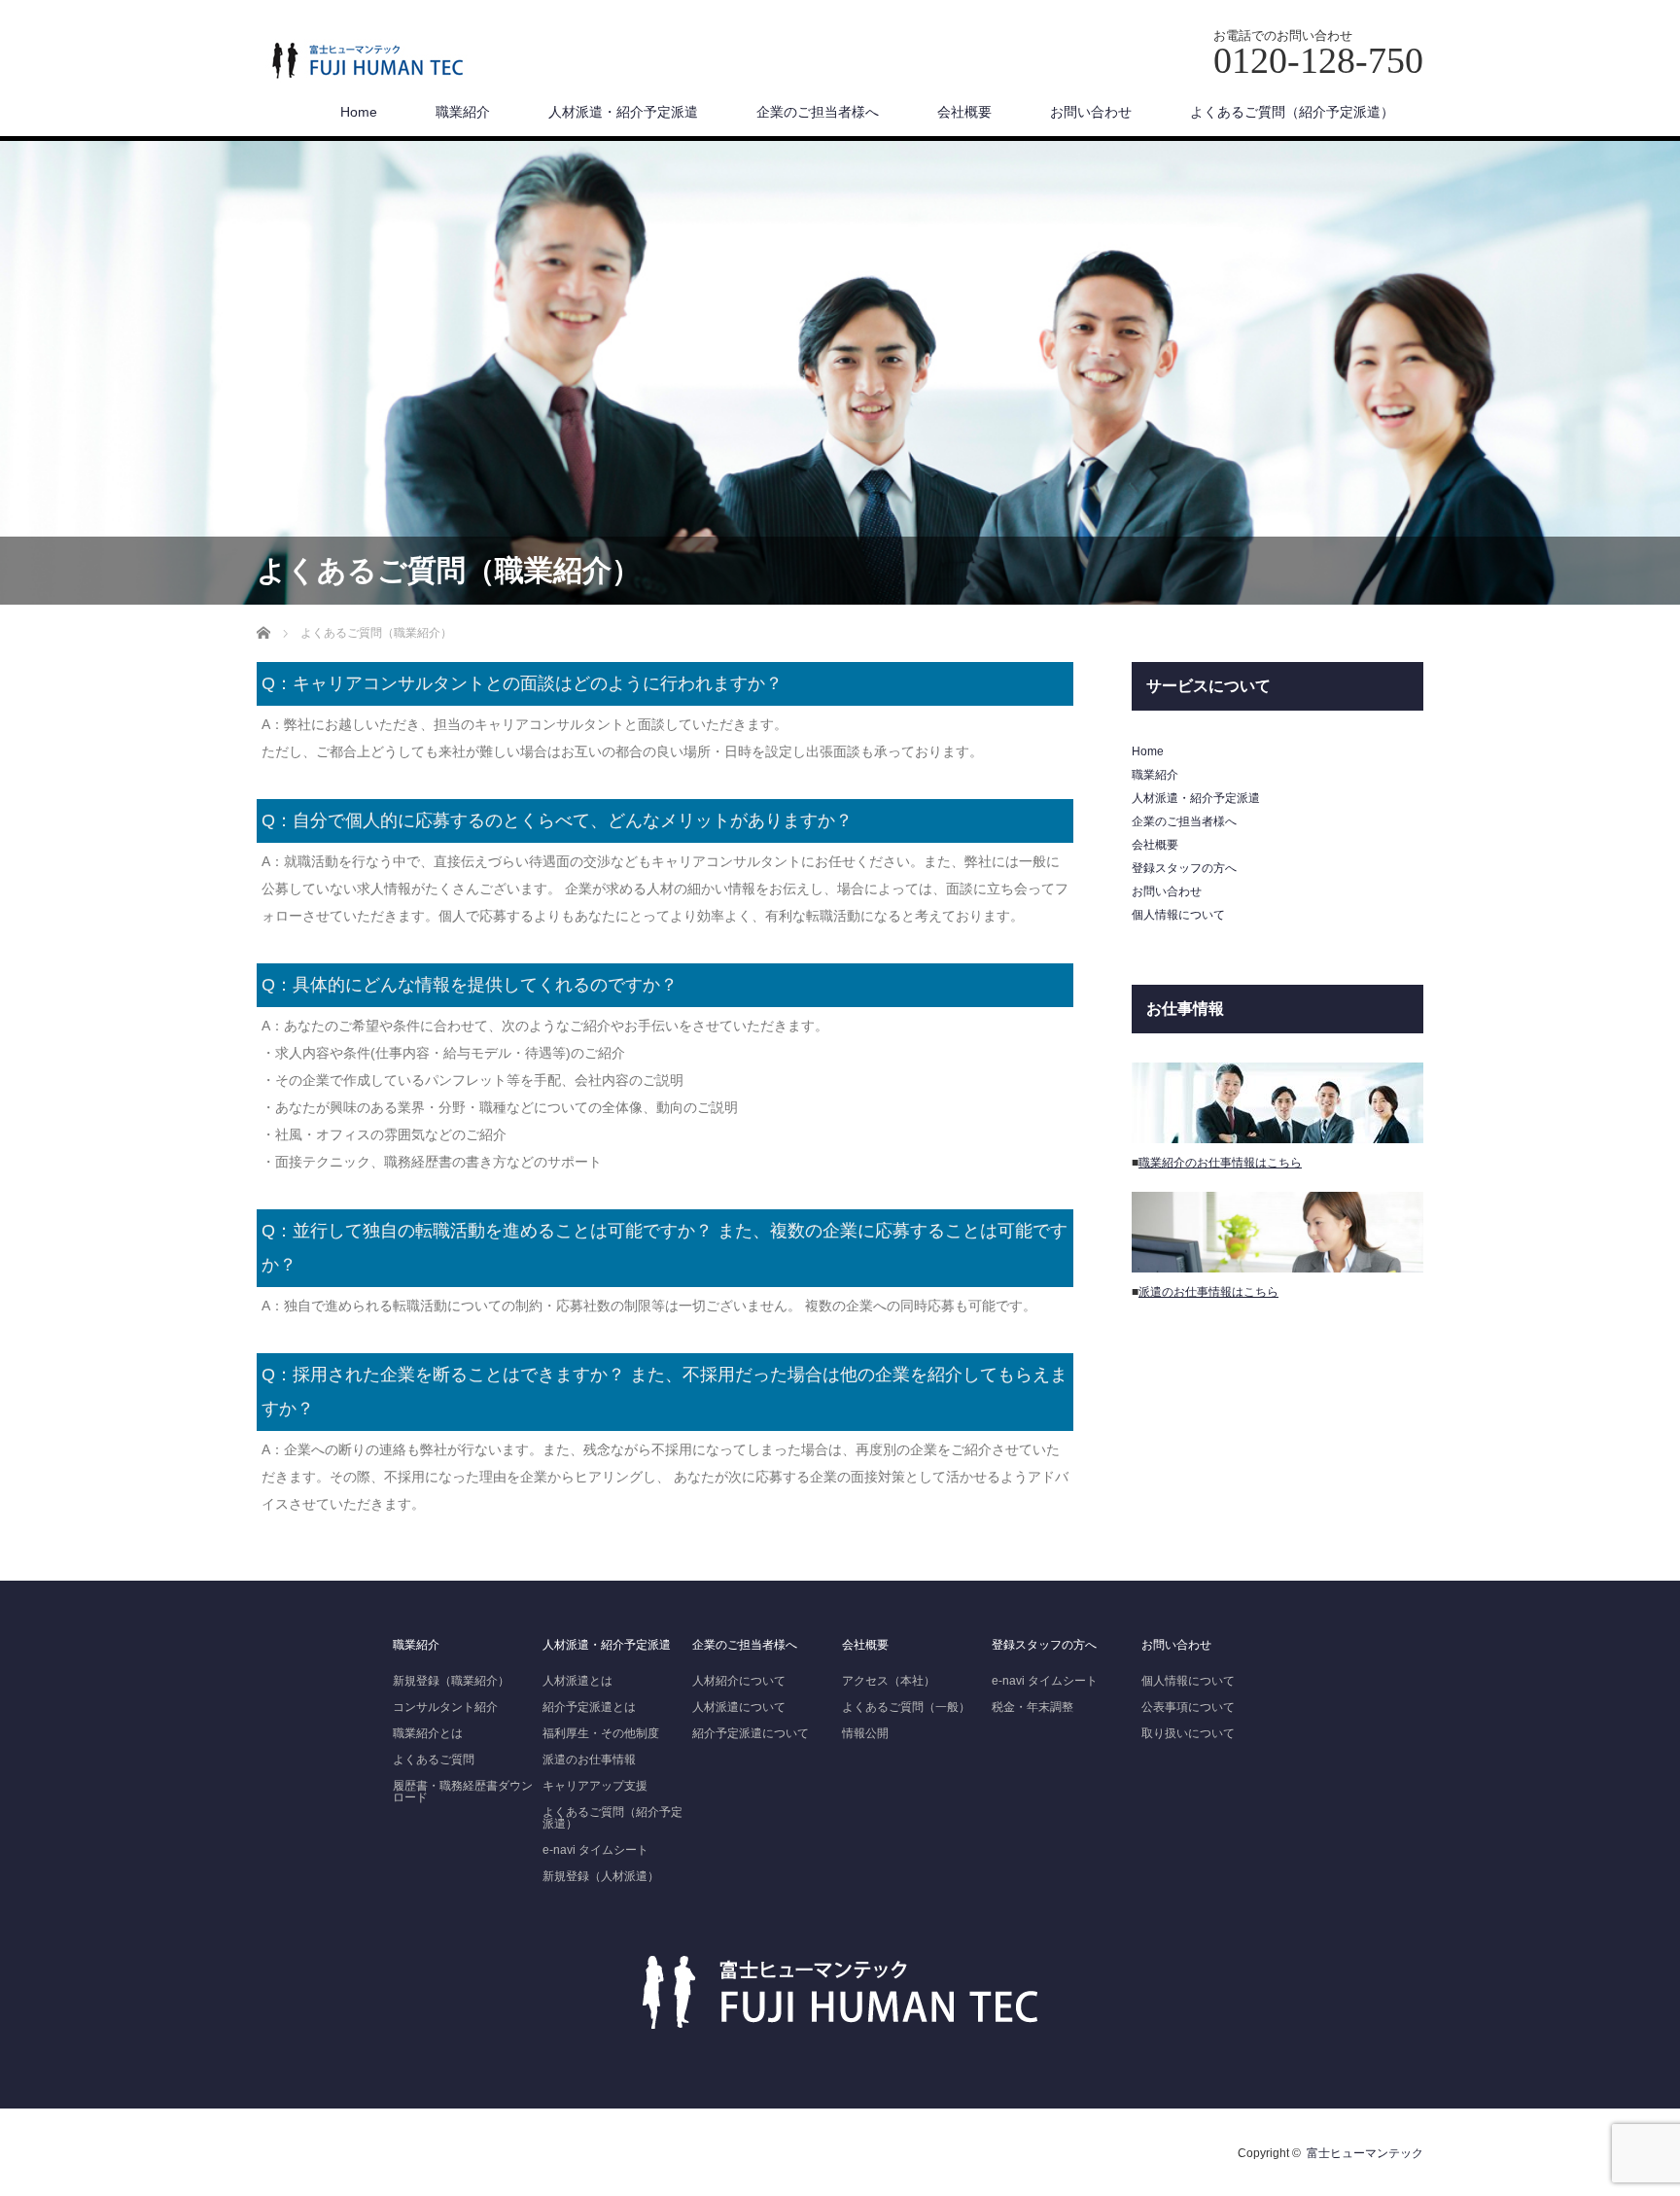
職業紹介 (463, 112)
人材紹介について (739, 1681)
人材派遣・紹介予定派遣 (623, 112)
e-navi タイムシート (595, 1850)
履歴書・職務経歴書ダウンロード (463, 1792)
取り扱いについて (1188, 1733)
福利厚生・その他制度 (601, 1733)
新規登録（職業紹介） (451, 1681)
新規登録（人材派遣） (601, 1876)
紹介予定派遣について (751, 1733)
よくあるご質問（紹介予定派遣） (1292, 112)
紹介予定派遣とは (589, 1707)
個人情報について (1178, 915)
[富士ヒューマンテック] (367, 62)
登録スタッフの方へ (1184, 868)
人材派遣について (739, 1707)
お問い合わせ (1091, 112)
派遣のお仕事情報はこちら (1208, 1292)
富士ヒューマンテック (1365, 2153)
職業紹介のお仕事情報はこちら (1220, 1163)
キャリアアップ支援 (595, 1786)
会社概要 (964, 112)
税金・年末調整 (1032, 1707)
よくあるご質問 (434, 1760)
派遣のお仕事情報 (589, 1760)
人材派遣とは (577, 1681)
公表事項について (1188, 1707)
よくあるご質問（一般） (906, 1707)
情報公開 (865, 1733)
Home (359, 112)
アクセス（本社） (889, 1681)
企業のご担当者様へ (818, 112)
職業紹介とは (428, 1733)
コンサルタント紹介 (445, 1707)
